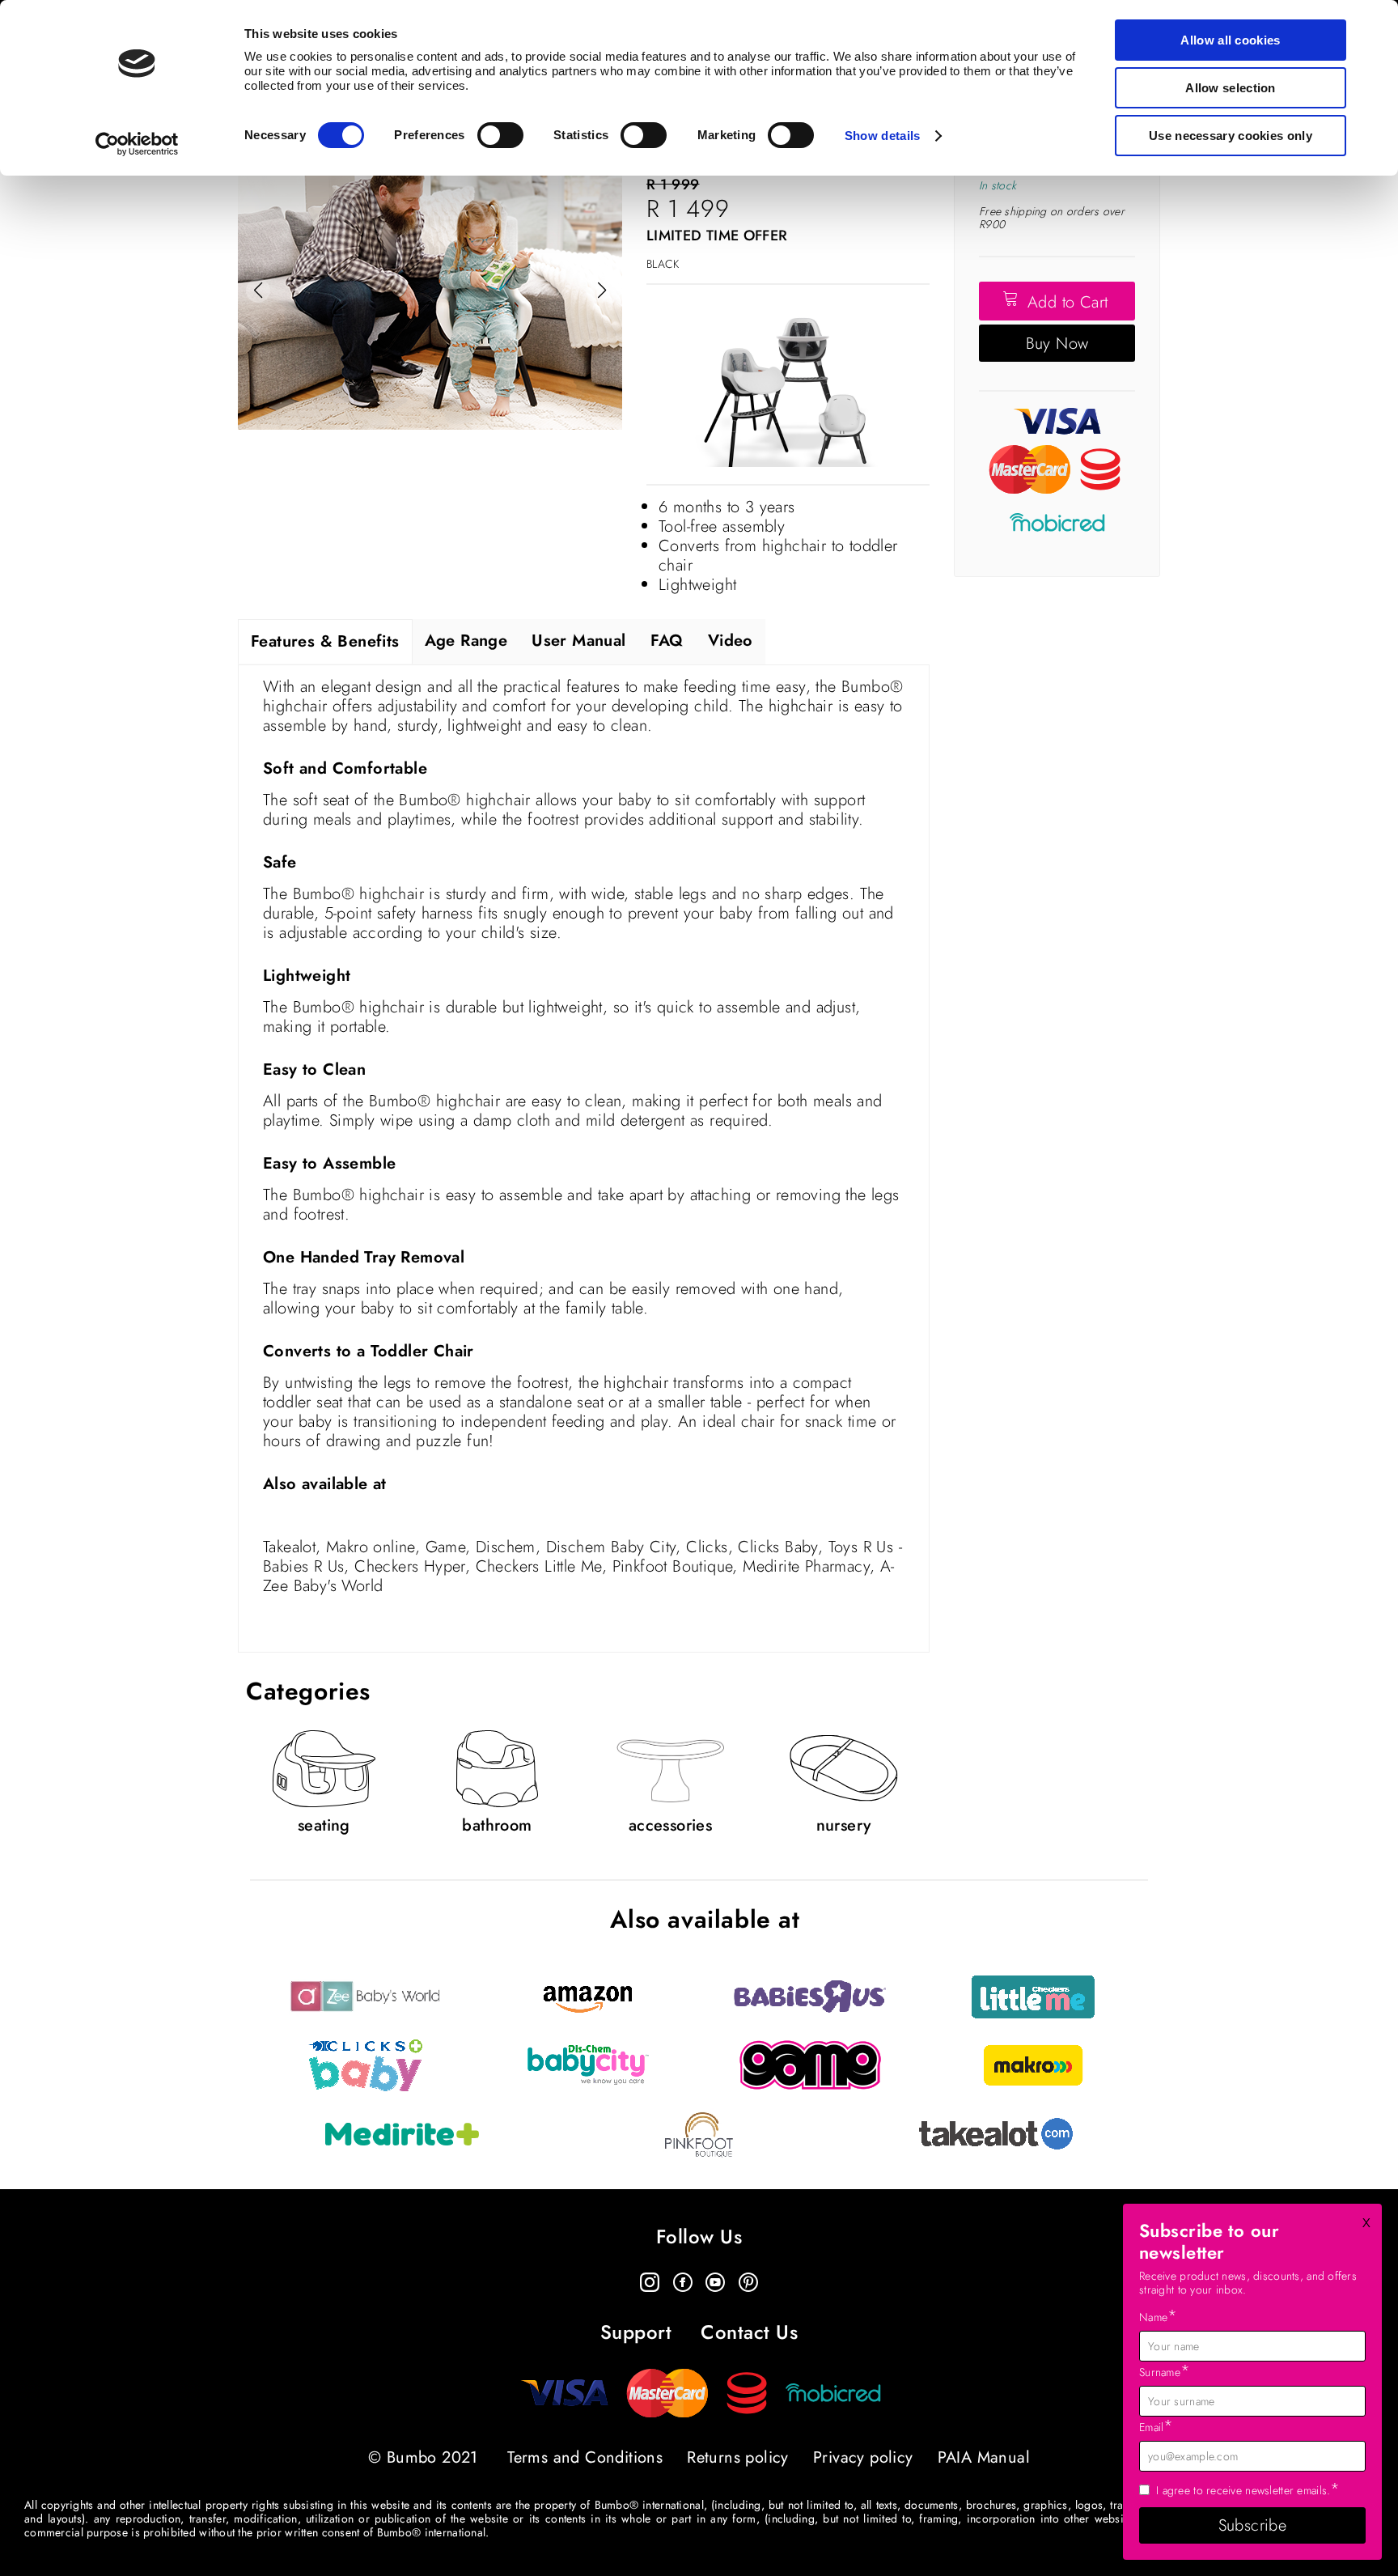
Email (1157, 2426)
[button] (602, 291)
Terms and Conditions (585, 2457)
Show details (883, 136)
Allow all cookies (1230, 40)
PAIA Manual (984, 2457)
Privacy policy (863, 2457)
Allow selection (1231, 88)
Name (1159, 2316)
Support (636, 2333)
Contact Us (749, 2333)
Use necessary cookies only (1231, 136)
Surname (1165, 2371)
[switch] (500, 135)
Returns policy (738, 2457)
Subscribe (1253, 2525)
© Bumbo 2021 (423, 2457)
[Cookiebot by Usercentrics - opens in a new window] (137, 144)
